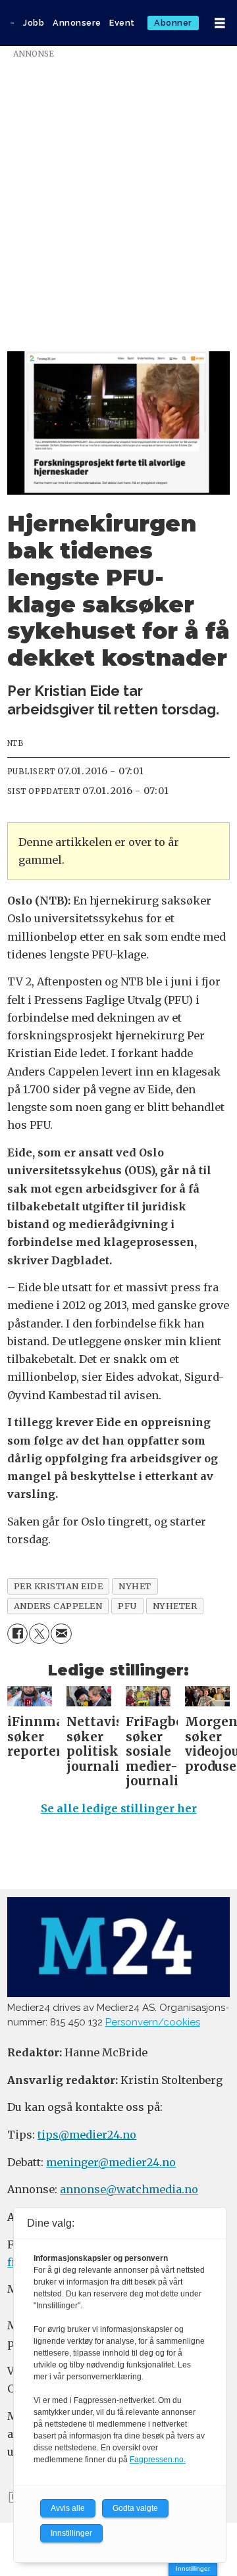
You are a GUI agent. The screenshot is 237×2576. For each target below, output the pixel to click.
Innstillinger (193, 2568)
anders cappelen (58, 1606)
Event (122, 23)
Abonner (173, 23)
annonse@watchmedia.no (129, 2189)
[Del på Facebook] (17, 1634)
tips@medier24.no (87, 2135)
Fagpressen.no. (158, 2460)
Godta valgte (135, 2508)
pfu (127, 1606)
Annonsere (77, 23)
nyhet (135, 1586)
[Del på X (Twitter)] (39, 1634)
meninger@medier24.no (111, 2162)
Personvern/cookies (153, 2022)
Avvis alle (68, 2508)
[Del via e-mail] (61, 1634)
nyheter (175, 1606)
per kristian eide (59, 1586)
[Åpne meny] (220, 23)
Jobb (34, 23)
